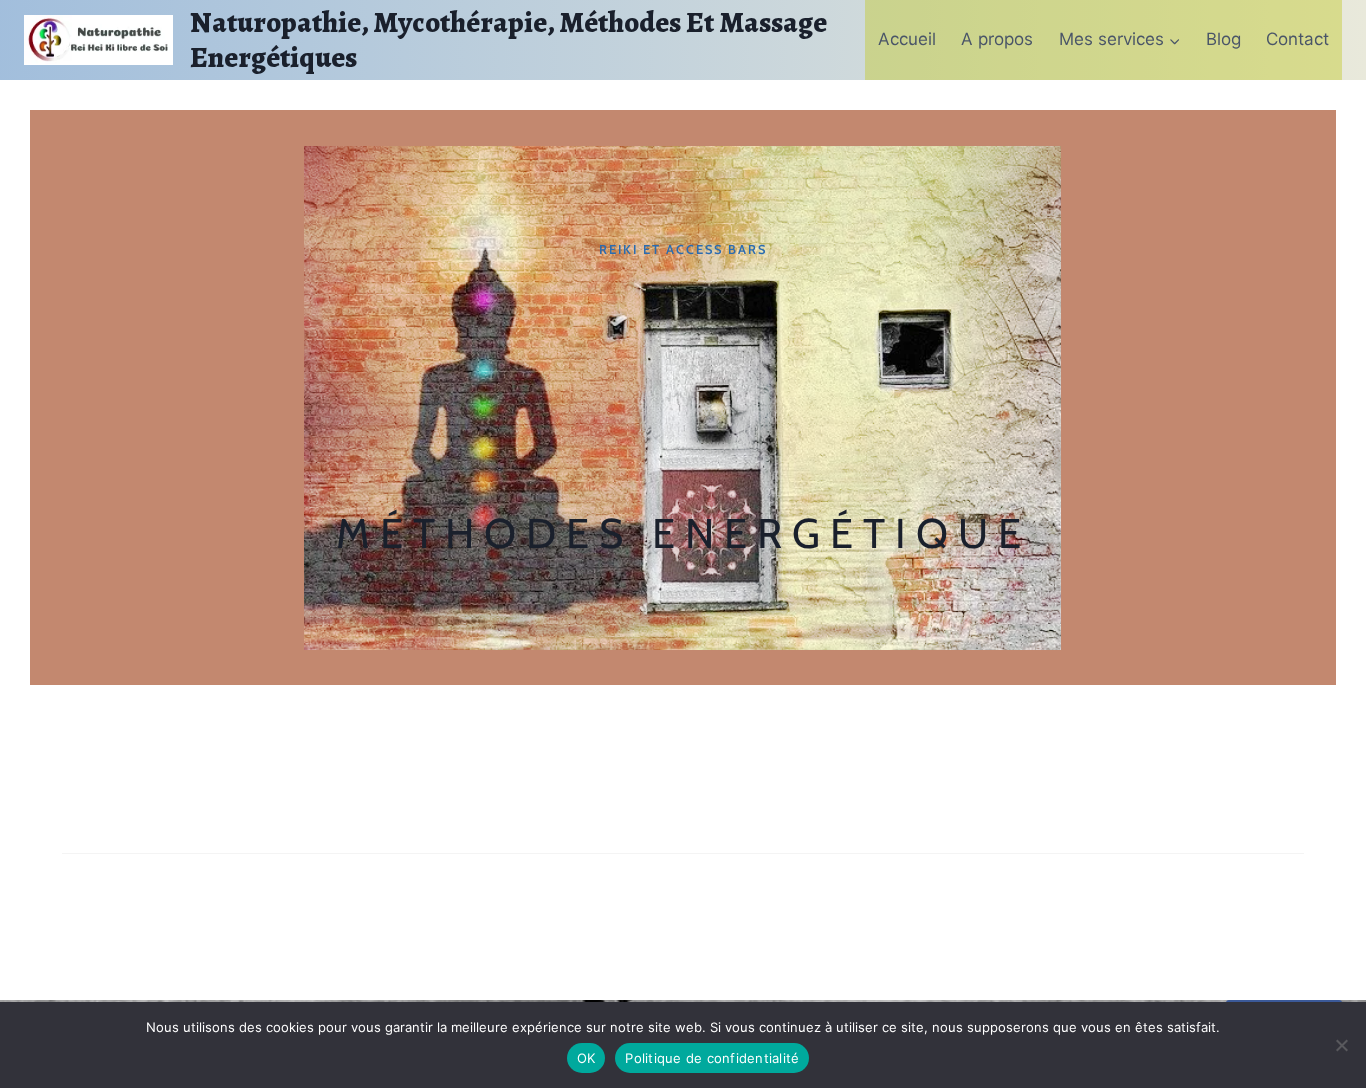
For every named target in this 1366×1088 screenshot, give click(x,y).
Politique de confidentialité (712, 1058)
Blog (1223, 39)
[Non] (1341, 1045)
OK (586, 1058)
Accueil (907, 39)
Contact (1297, 39)
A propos (997, 39)
